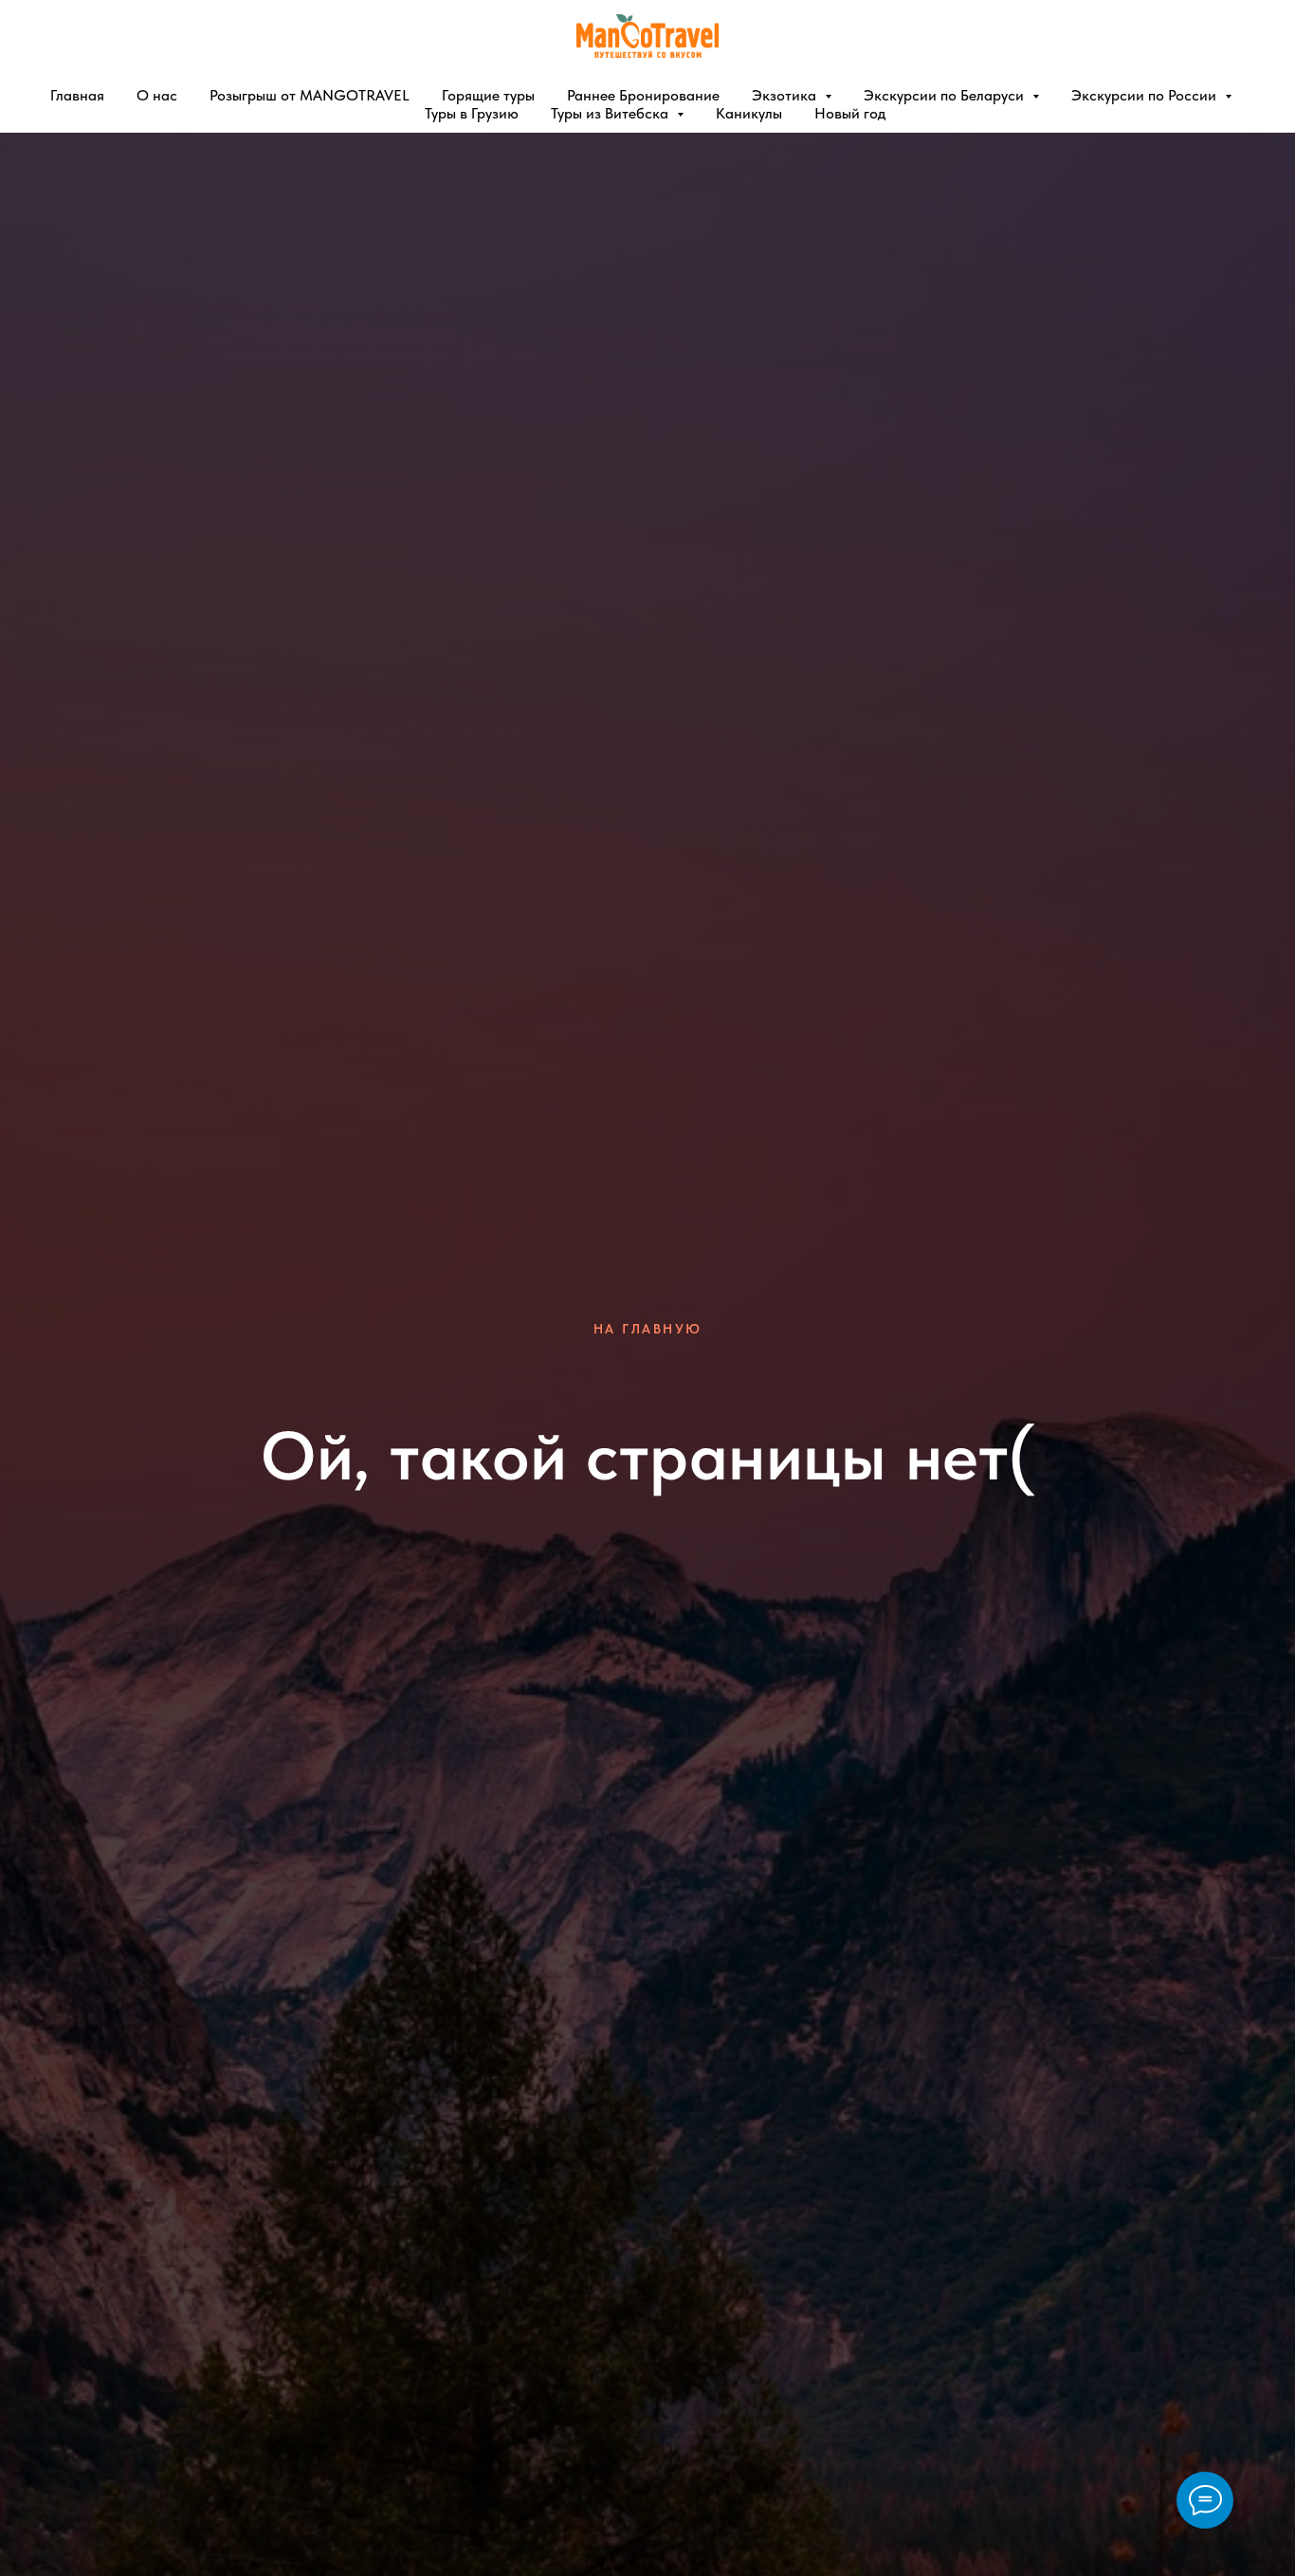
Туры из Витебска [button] (611, 113)
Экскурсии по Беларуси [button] (946, 95)
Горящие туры (488, 95)
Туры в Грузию (472, 113)
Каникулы (749, 113)
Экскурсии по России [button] (1146, 95)
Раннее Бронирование (643, 95)
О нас (157, 95)
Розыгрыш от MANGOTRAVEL (310, 95)
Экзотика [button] (786, 95)
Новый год (850, 113)
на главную (648, 1329)
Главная (77, 95)
